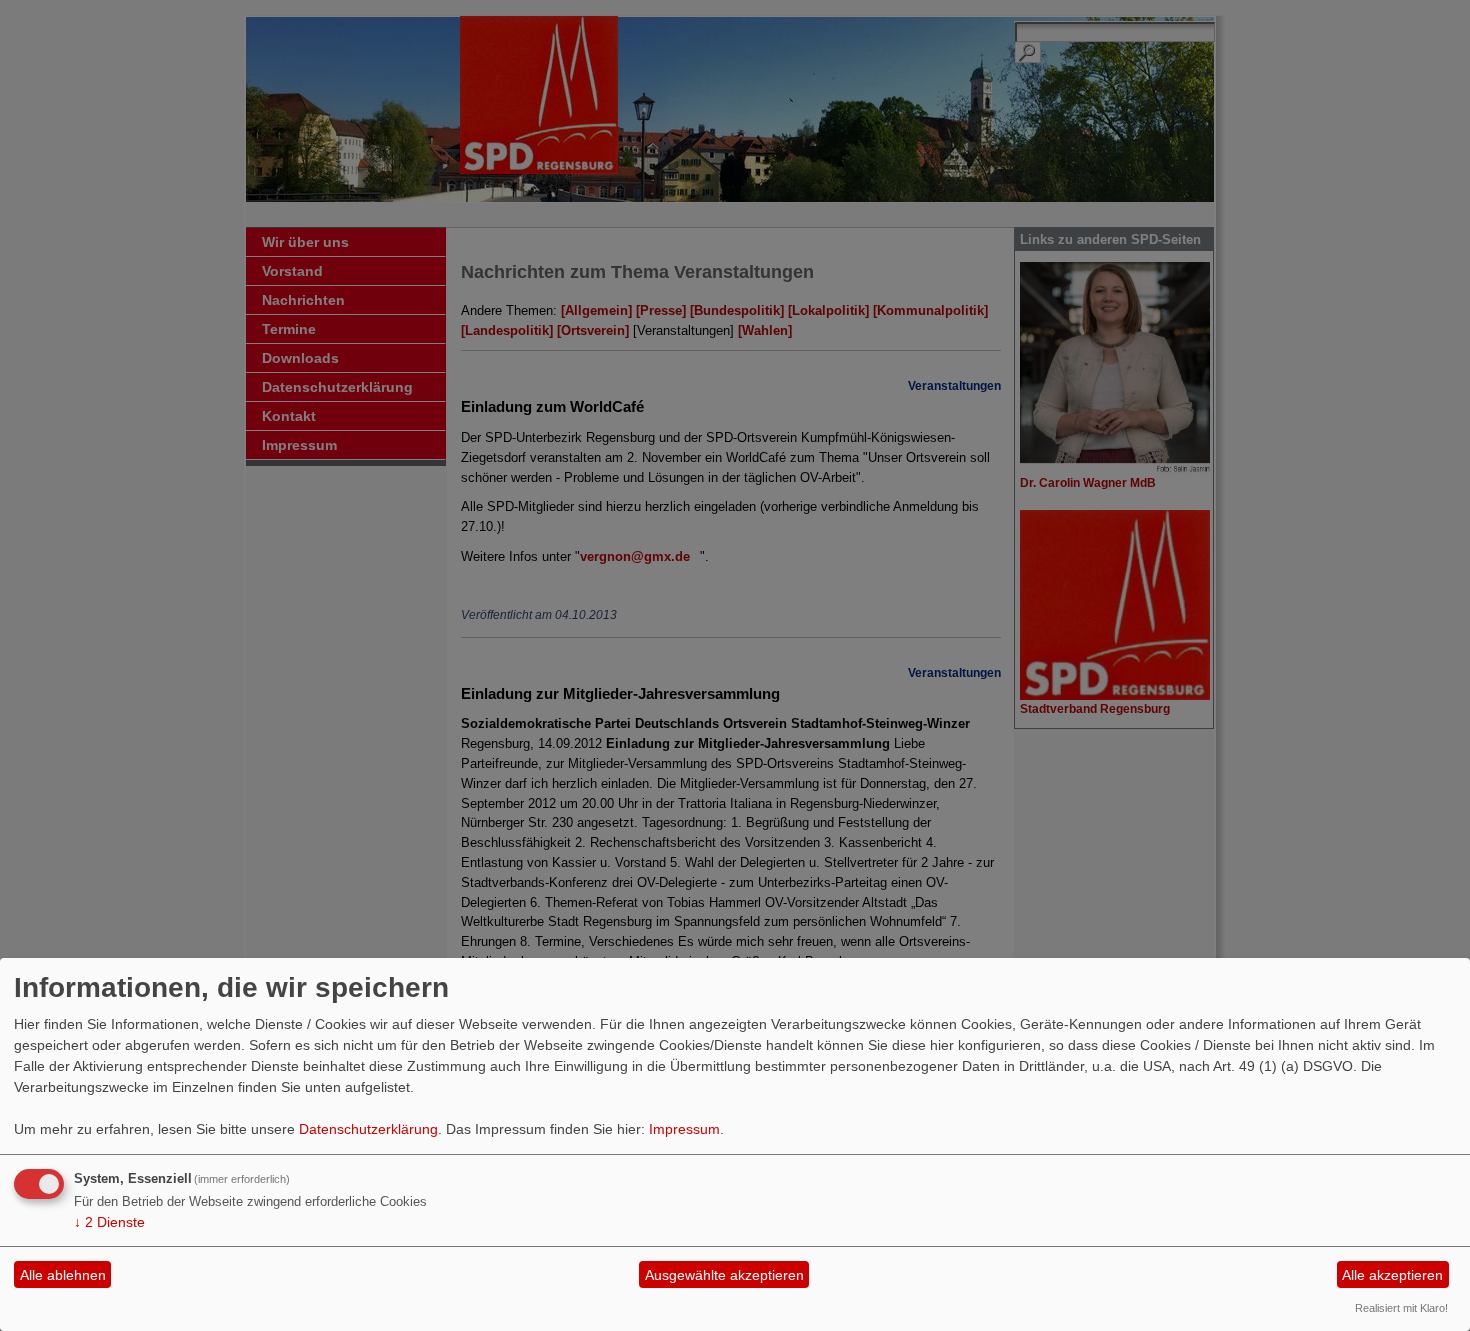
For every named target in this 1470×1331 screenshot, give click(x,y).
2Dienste (109, 1222)
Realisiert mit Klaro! (1401, 1308)
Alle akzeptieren (1392, 1275)
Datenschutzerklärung (368, 1129)
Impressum (684, 1129)
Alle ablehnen (63, 1275)
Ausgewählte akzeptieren (724, 1275)
